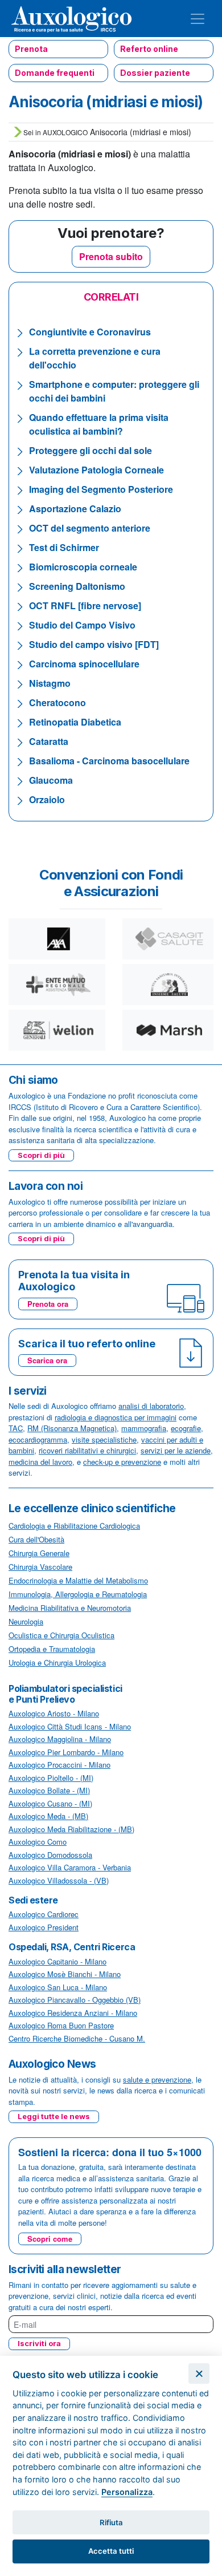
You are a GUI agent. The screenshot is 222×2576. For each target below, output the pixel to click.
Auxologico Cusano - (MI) (50, 1803)
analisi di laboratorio (151, 1406)
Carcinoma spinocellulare (84, 664)
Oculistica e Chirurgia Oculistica (61, 1635)
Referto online (149, 49)
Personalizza (127, 2492)
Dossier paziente (155, 73)
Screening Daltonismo (77, 586)
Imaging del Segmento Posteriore (101, 489)
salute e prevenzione (157, 2079)
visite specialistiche (104, 1439)
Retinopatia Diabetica (75, 722)
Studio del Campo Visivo (82, 625)
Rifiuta (111, 2522)
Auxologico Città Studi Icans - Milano (70, 1726)
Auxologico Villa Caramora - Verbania (70, 1867)
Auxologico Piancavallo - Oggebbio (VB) (75, 2000)
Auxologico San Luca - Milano (58, 1987)
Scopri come (50, 2239)
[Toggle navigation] (198, 19)
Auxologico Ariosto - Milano (54, 1713)
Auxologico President (44, 1927)
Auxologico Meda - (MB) (48, 1816)
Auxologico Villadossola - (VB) (59, 1880)
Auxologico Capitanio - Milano (57, 1961)
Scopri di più (41, 1155)
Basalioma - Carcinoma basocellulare (109, 761)
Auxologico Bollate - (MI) (49, 1790)
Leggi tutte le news (54, 2116)
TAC (16, 1428)
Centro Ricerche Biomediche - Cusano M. (77, 2038)
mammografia (144, 1428)
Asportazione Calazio (75, 509)
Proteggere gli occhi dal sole (91, 450)
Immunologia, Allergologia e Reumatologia (78, 1594)
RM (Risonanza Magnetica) (72, 1428)
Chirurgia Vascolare (40, 1567)
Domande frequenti (55, 73)
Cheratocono (57, 702)
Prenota (31, 49)
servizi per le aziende (176, 1450)
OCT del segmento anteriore (90, 528)
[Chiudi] (199, 2374)
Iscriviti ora (39, 2343)
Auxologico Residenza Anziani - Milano (73, 2013)
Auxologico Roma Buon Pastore (61, 2025)
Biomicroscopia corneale (83, 567)
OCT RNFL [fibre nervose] (85, 605)
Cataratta (49, 741)
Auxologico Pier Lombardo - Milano (66, 1752)
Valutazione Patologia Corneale (96, 470)
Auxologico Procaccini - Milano (59, 1765)
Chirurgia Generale (39, 1553)
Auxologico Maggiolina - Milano (60, 1739)
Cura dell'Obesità (36, 1539)
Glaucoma (51, 780)
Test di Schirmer (64, 547)
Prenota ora (48, 1304)
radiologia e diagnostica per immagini (116, 1417)
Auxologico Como (38, 1842)
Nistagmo (50, 683)
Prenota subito (111, 256)
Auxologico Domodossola (50, 1855)
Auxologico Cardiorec (44, 1914)
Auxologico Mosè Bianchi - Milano (65, 1974)
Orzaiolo (47, 799)
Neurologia (26, 1621)
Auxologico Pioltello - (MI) (51, 1778)
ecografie (186, 1428)
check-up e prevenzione (122, 1462)
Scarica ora (47, 1360)
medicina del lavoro (40, 1462)
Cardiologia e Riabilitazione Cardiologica (74, 1526)
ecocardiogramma (38, 1439)
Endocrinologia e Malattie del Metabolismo (78, 1580)
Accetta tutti (111, 2551)
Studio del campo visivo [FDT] (94, 644)
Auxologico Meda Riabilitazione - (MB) (71, 1829)
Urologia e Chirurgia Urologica (57, 1662)
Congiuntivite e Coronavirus (90, 332)
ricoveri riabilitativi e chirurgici (87, 1450)
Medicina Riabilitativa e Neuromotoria (70, 1608)
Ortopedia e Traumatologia (52, 1649)
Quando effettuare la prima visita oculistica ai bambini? (99, 424)
